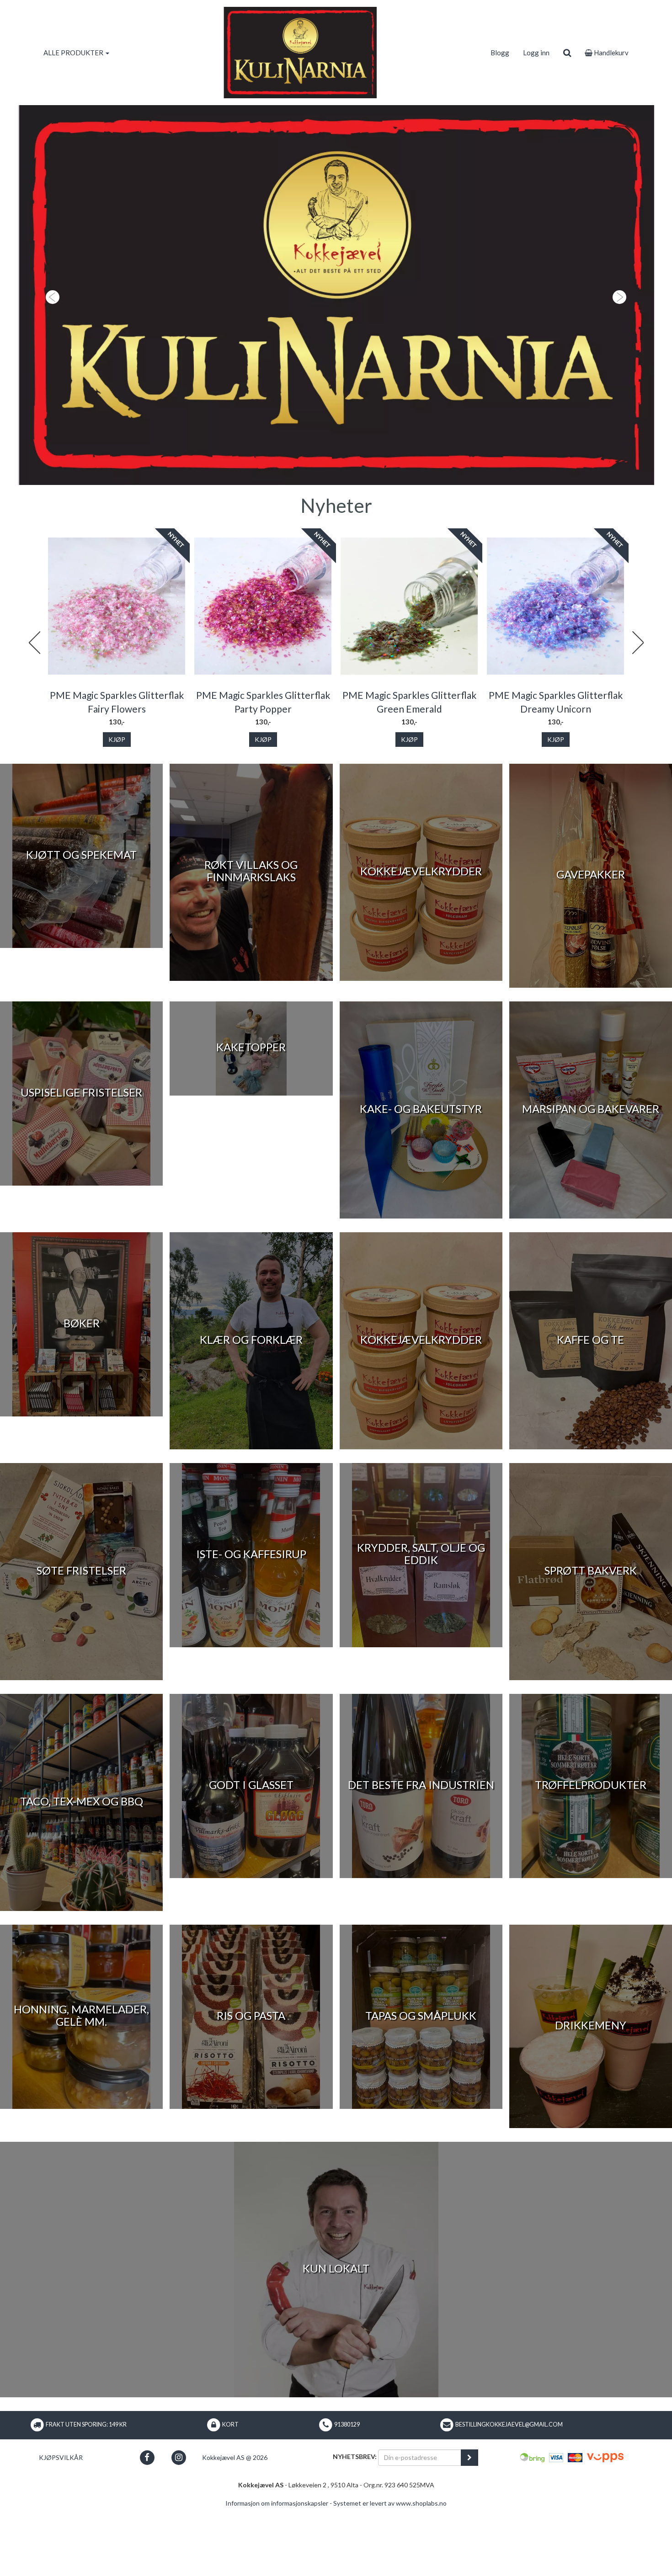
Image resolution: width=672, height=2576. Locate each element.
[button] (51, 329)
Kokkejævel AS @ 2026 (235, 2525)
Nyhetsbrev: (355, 2525)
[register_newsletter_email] (469, 2526)
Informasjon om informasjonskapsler (277, 2571)
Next (638, 711)
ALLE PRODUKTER (74, 53)
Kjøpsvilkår (61, 2525)
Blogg (500, 53)
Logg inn (536, 53)
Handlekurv (611, 53)
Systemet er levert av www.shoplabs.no (390, 2571)
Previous (34, 711)
